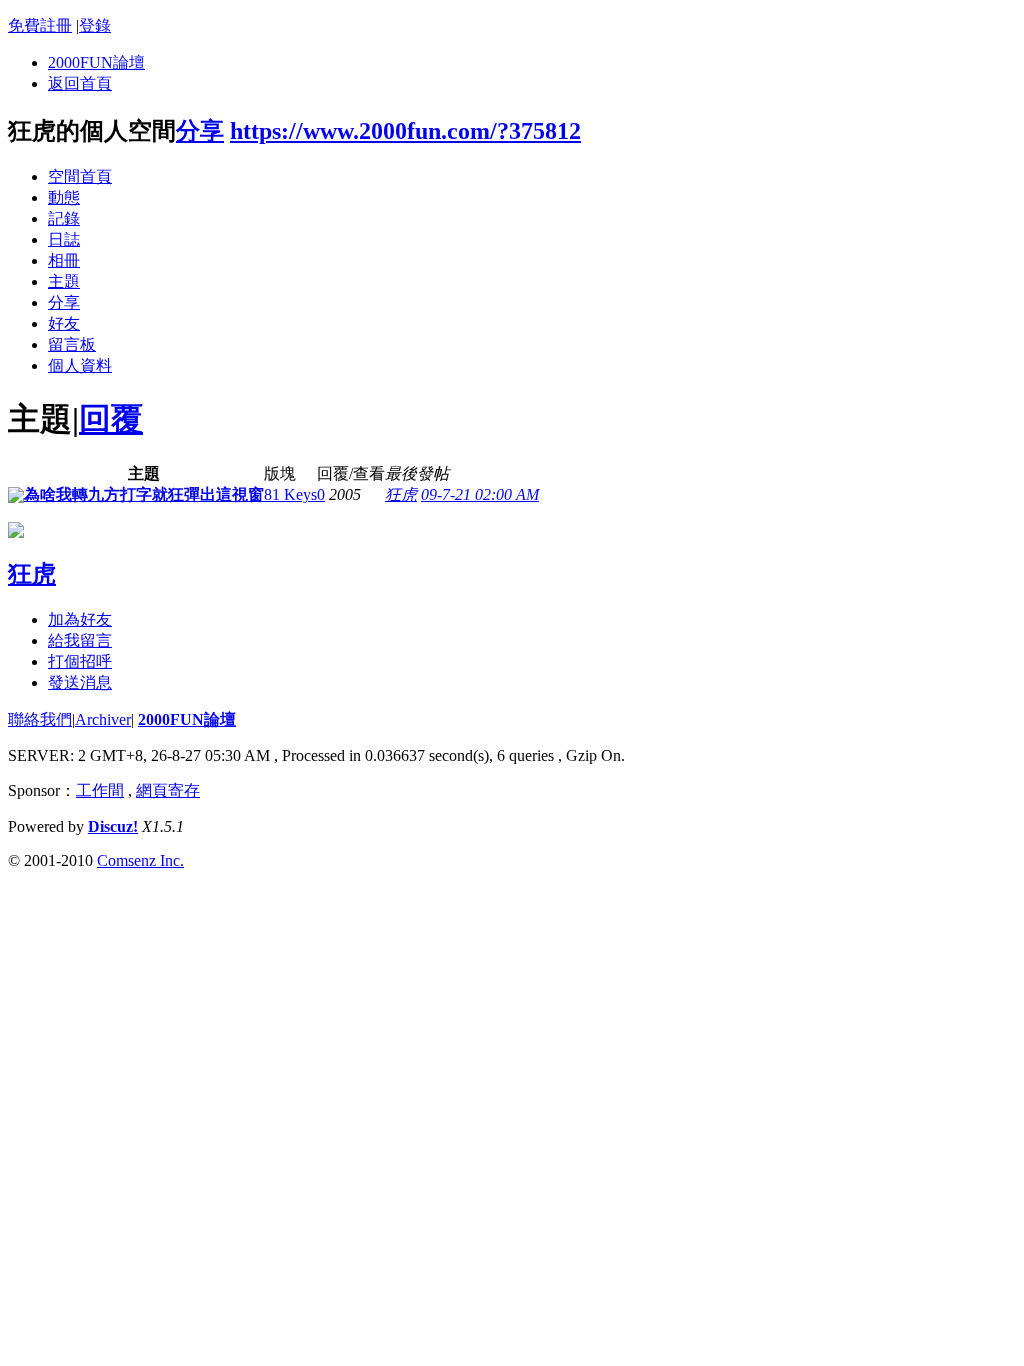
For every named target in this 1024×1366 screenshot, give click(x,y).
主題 (64, 281)
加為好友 (80, 619)
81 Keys (290, 494)
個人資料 (80, 365)
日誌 (64, 239)
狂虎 (401, 494)
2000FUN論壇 (96, 62)
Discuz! (113, 826)
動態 (64, 197)
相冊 (64, 260)
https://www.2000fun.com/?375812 (405, 131)
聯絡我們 (40, 719)
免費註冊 (40, 25)
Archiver (103, 719)
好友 (64, 323)
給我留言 (80, 640)
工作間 (100, 790)
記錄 (64, 218)
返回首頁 (80, 83)
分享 (200, 131)
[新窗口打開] (16, 497)
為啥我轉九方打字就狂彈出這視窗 (144, 494)
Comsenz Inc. (140, 860)
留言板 (72, 344)
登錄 (95, 25)
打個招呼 (80, 661)
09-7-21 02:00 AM (480, 494)
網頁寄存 (168, 790)
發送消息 (80, 682)
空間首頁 (80, 176)
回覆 (111, 419)
